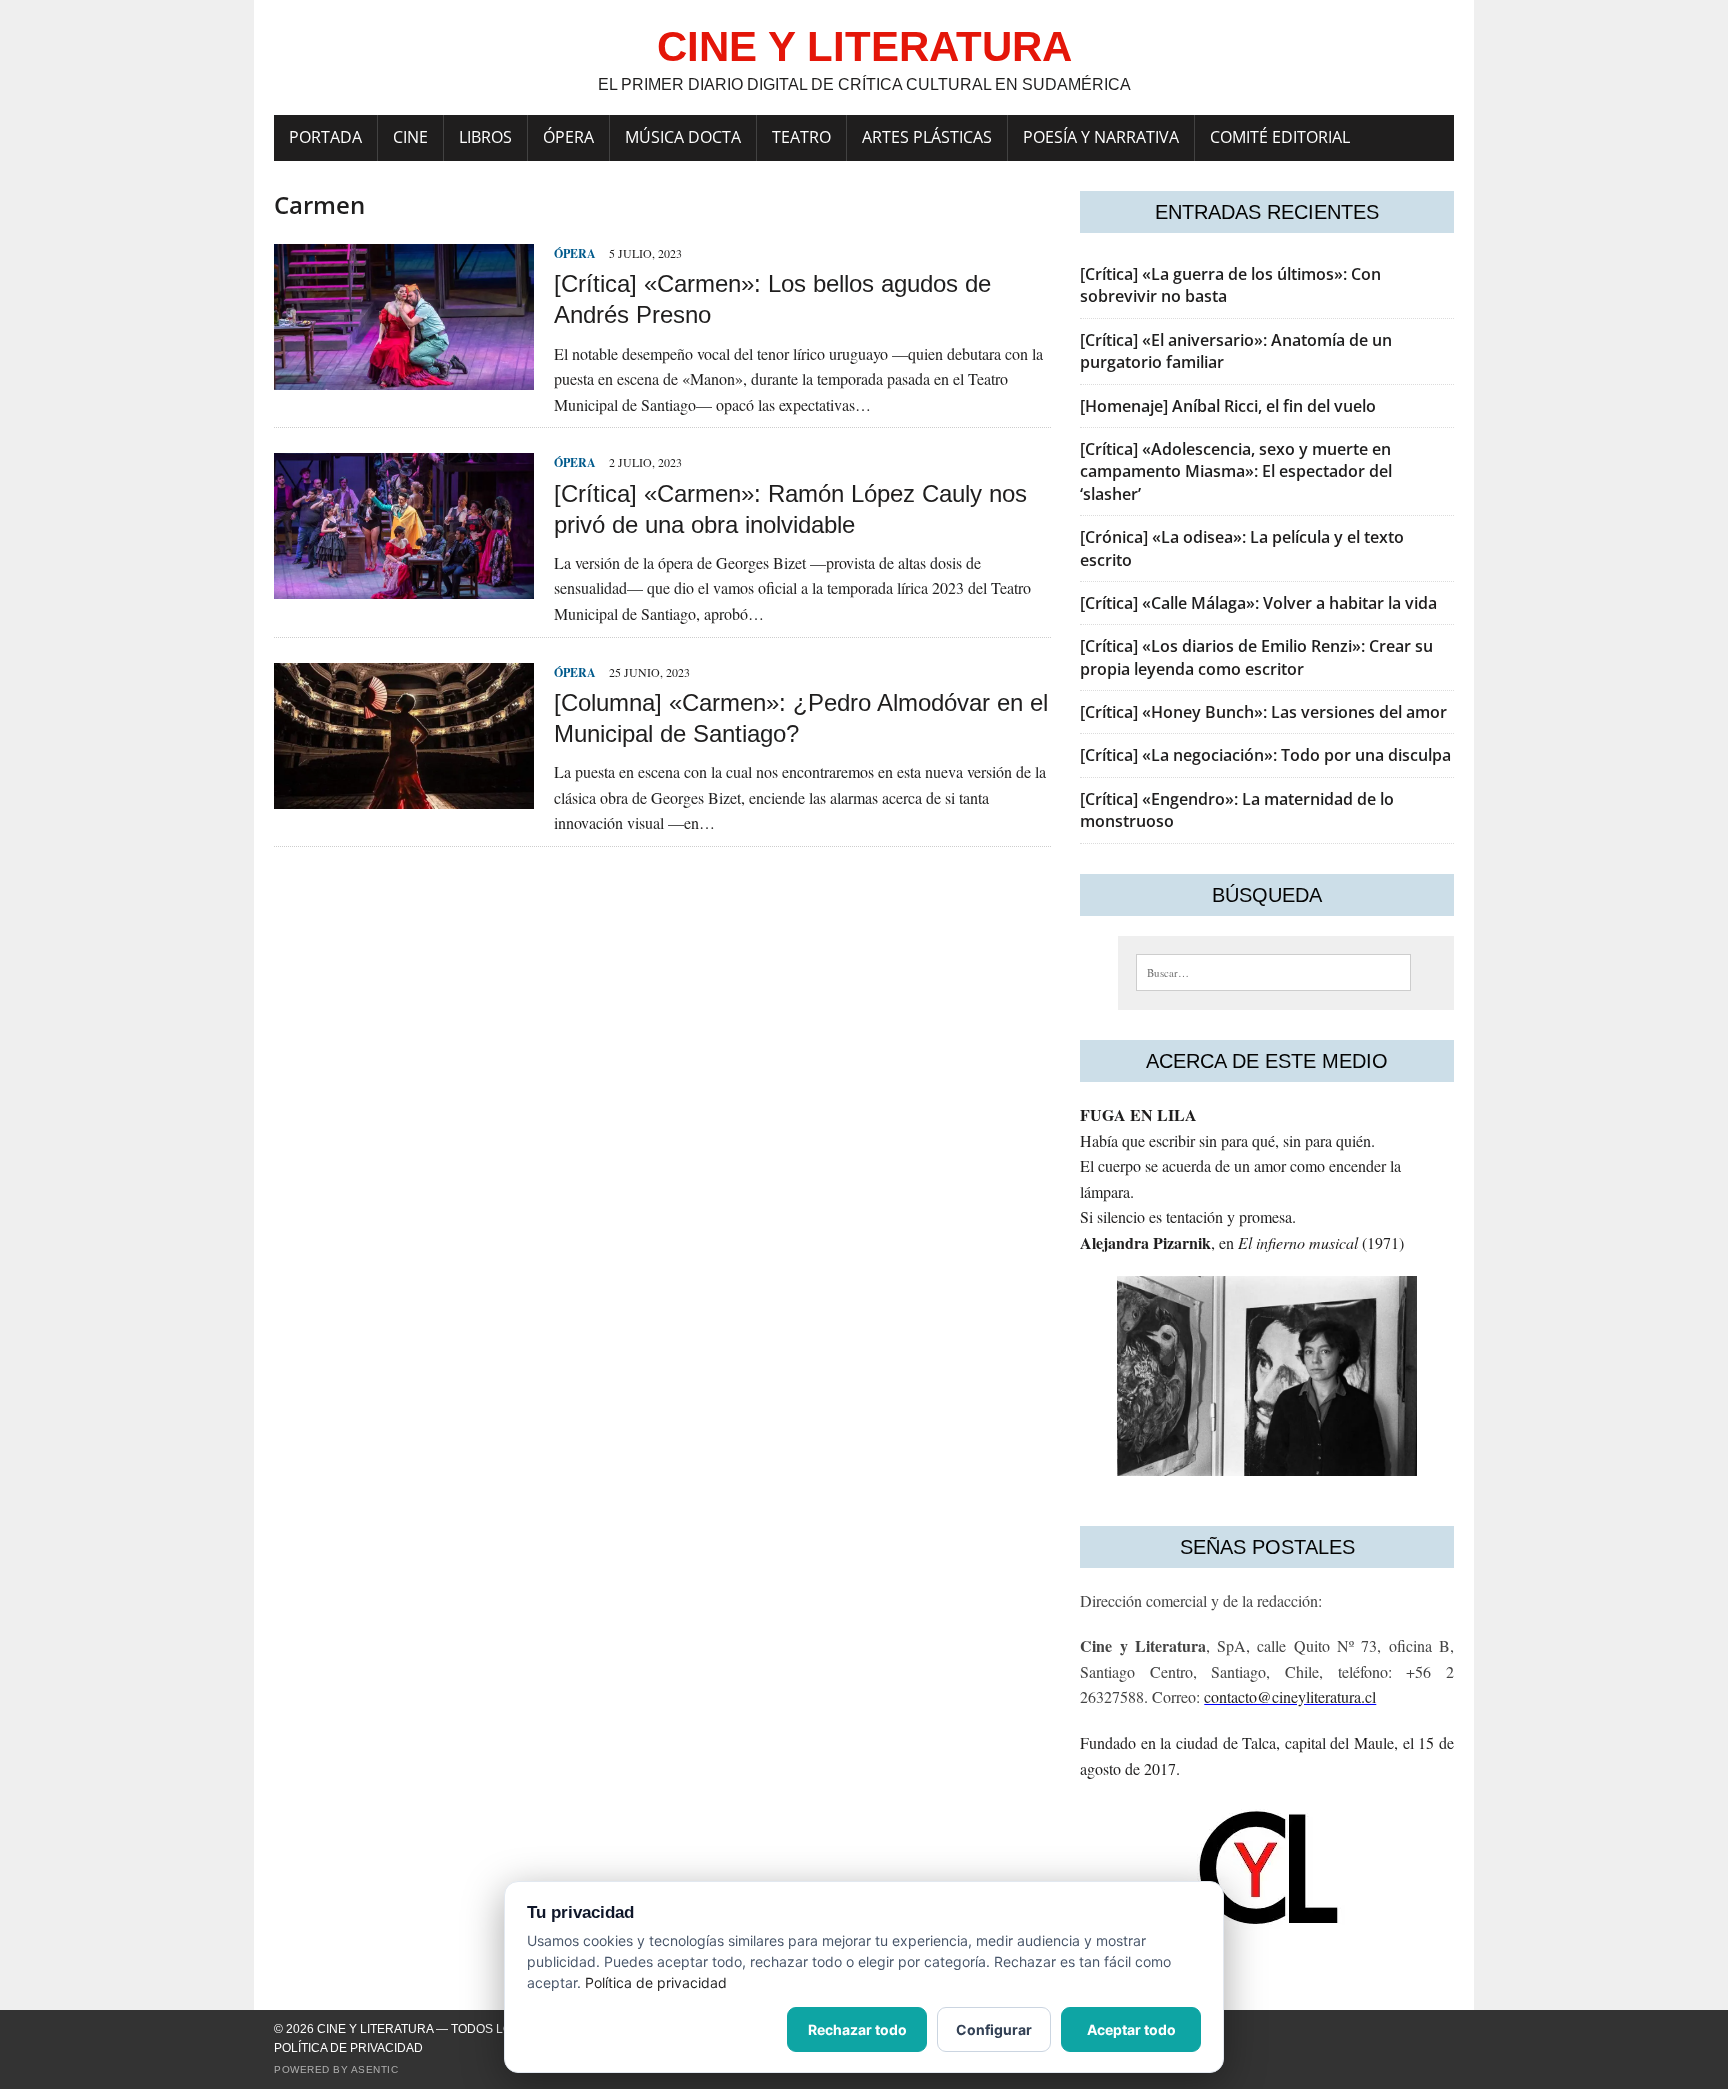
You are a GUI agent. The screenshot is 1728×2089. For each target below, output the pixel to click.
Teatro (801, 137)
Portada (325, 137)
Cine (410, 137)
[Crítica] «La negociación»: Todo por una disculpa (1265, 755)
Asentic (375, 2069)
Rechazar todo (857, 2029)
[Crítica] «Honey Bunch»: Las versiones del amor (1263, 712)
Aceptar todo (1131, 2029)
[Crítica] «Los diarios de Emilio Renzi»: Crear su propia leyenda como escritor (1256, 657)
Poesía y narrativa (1101, 137)
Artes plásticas (927, 137)
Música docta (683, 137)
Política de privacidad (348, 2048)
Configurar (994, 2029)
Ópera (568, 137)
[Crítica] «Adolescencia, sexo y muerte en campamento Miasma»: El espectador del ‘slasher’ (1236, 471)
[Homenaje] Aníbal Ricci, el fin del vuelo (1228, 406)
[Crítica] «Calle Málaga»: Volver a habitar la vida (1258, 603)
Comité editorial (1280, 137)
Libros (485, 137)
